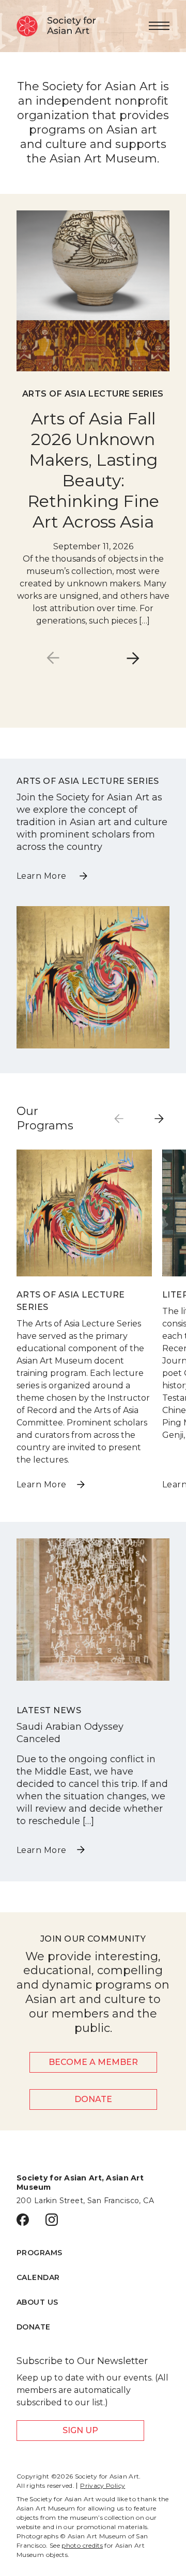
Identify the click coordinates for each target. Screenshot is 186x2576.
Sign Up (80, 2430)
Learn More (43, 876)
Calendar (38, 2277)
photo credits (82, 2545)
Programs (39, 2253)
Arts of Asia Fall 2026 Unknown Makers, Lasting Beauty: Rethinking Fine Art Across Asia (93, 470)
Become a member (93, 2062)
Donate (93, 2099)
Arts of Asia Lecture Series (93, 394)
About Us (37, 2302)
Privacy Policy (103, 2486)
